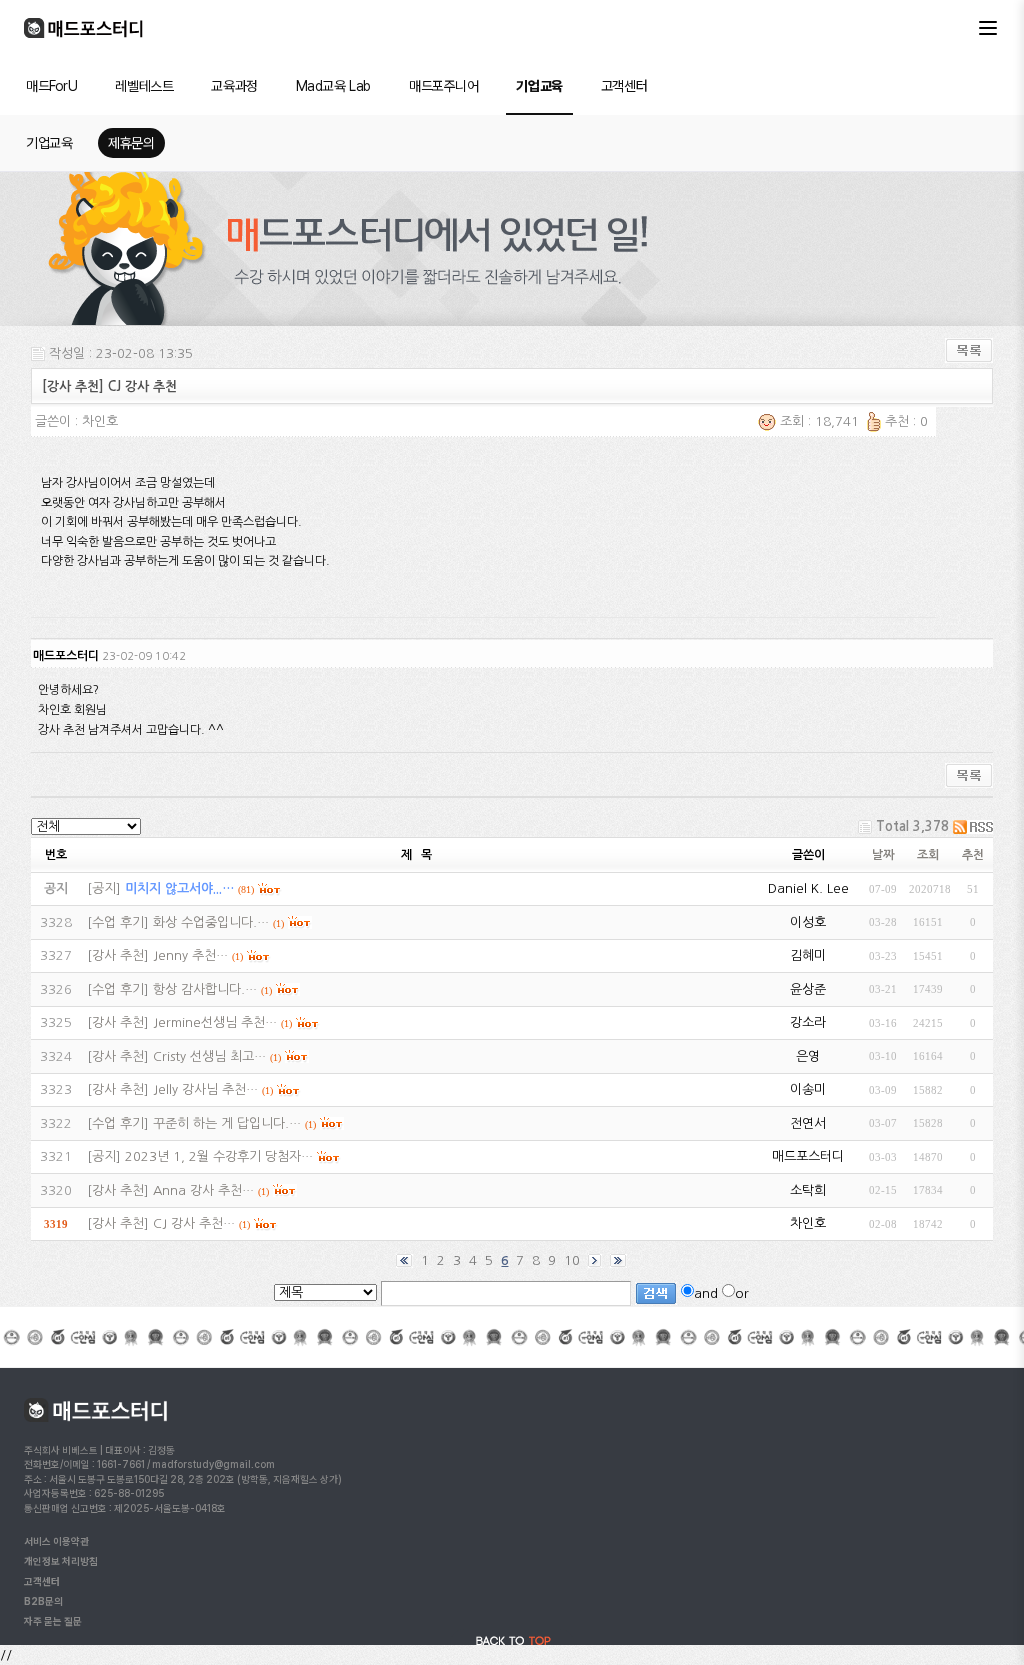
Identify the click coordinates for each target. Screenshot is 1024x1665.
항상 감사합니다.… (205, 989)
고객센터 (624, 86)
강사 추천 (118, 955)
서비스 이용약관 (56, 1541)
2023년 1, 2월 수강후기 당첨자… (219, 1156)
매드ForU (51, 86)
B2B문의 (43, 1601)
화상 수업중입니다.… (211, 922)
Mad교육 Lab (333, 86)
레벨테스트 (144, 86)
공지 (104, 888)
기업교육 (539, 86)
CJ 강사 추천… (194, 1223)
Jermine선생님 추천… (215, 1022)
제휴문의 (131, 143)
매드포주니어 (443, 86)
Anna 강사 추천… (203, 1190)
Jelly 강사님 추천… (205, 1089)
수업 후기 (118, 922)
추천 (973, 855)
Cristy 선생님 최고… (209, 1056)
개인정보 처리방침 (61, 1561)
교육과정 (234, 86)
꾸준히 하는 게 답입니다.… (227, 1123)
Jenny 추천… (190, 955)
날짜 (883, 855)
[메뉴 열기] (988, 28)
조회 (928, 855)
